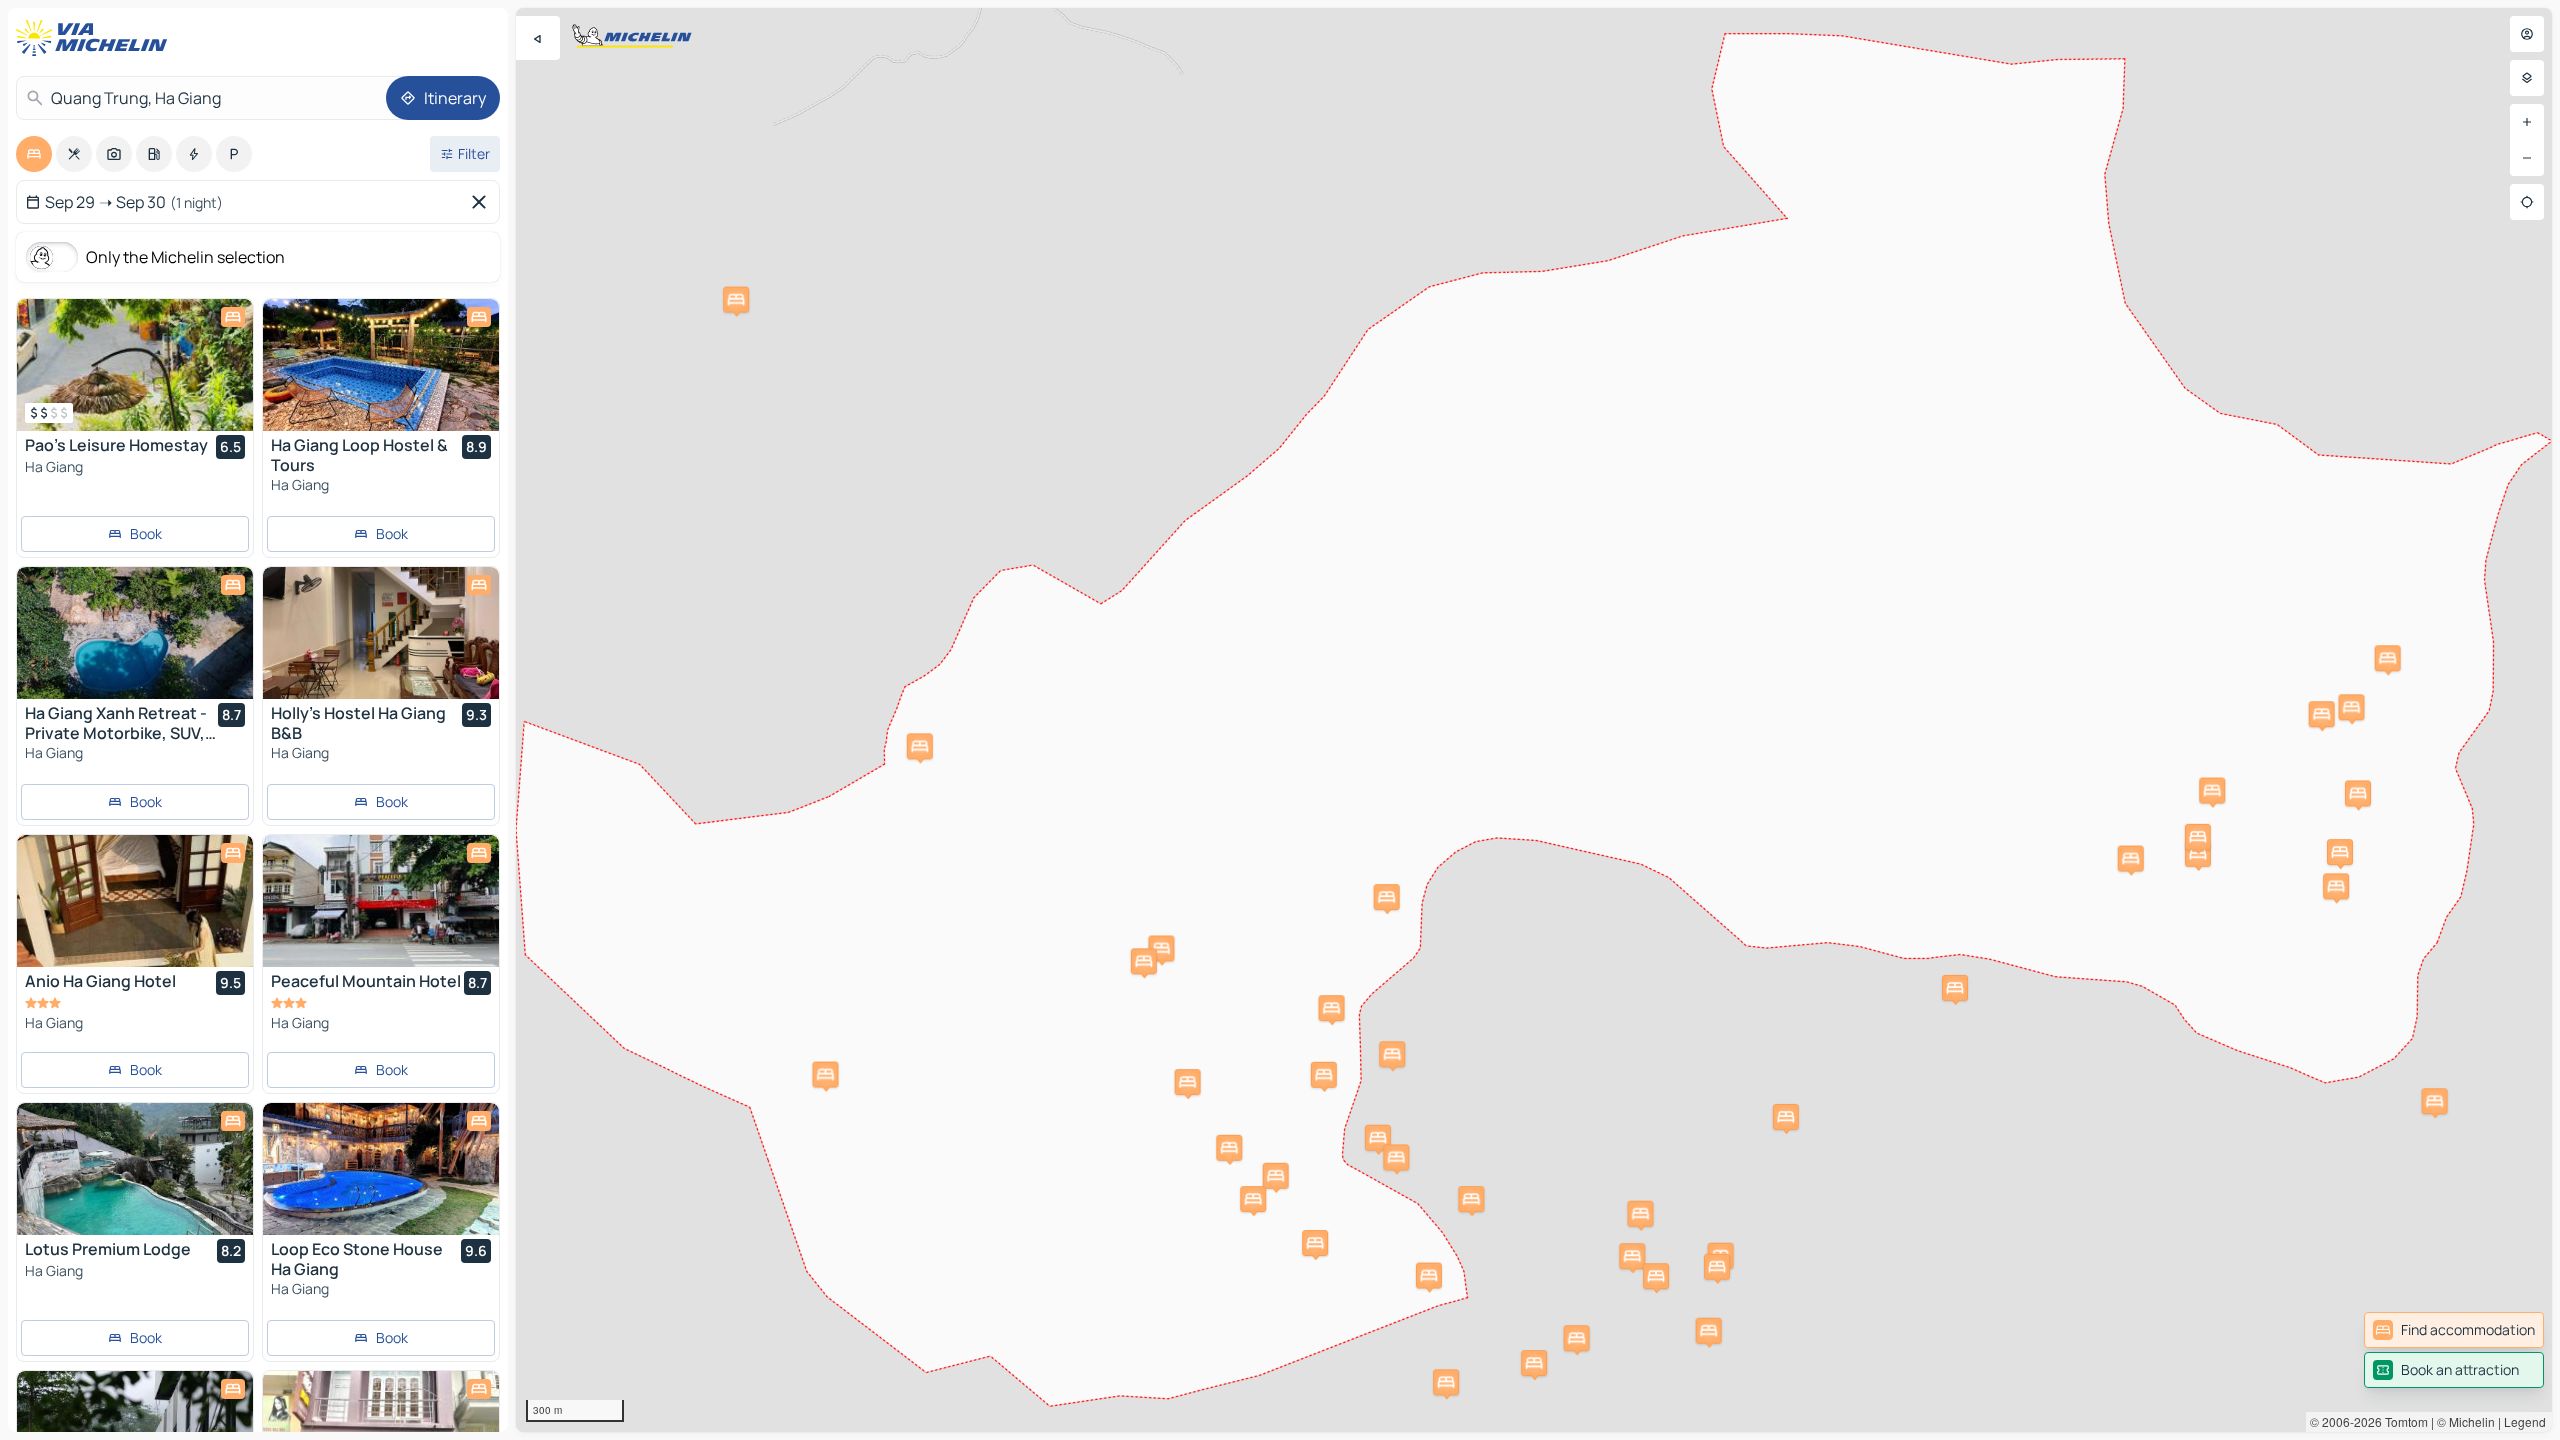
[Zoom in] (2527, 122)
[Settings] (2527, 78)
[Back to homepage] (96, 38)
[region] (1534, 720)
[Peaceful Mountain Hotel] (381, 901)
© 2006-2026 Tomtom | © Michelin (2402, 1421)
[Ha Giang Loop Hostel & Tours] (381, 365)
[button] (2336, 886)
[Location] (2527, 202)
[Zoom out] (2527, 158)
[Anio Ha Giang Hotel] (135, 901)
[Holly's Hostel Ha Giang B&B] (381, 633)
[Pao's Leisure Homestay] (135, 365)
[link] (2454, 1330)
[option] (34, 154)
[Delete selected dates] (483, 202)
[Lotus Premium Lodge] (135, 1169)
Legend (2525, 1421)
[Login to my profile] (2527, 34)
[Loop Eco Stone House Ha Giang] (381, 1169)
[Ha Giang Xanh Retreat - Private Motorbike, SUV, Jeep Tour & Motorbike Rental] (135, 633)
